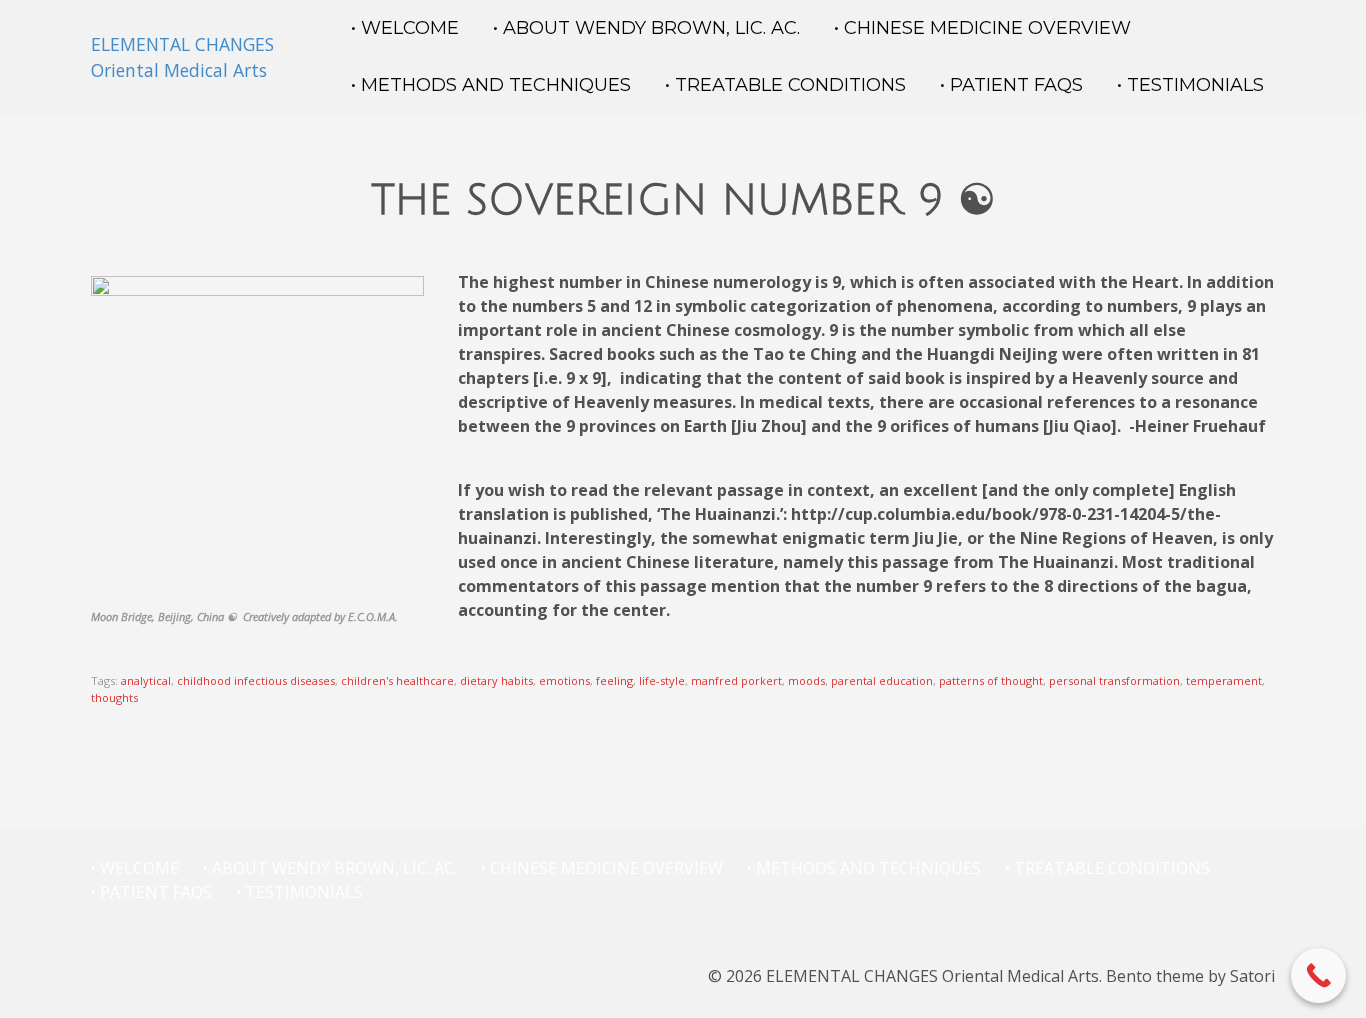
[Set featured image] (257, 440)
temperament (1224, 680)
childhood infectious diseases (256, 680)
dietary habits (496, 680)
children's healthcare (397, 680)
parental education (882, 680)
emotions (564, 680)
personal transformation (1114, 680)
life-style (662, 680)
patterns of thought (991, 680)
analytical (146, 680)
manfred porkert (736, 680)
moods (806, 680)
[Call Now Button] (1318, 975)
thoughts (114, 697)
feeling (614, 680)
